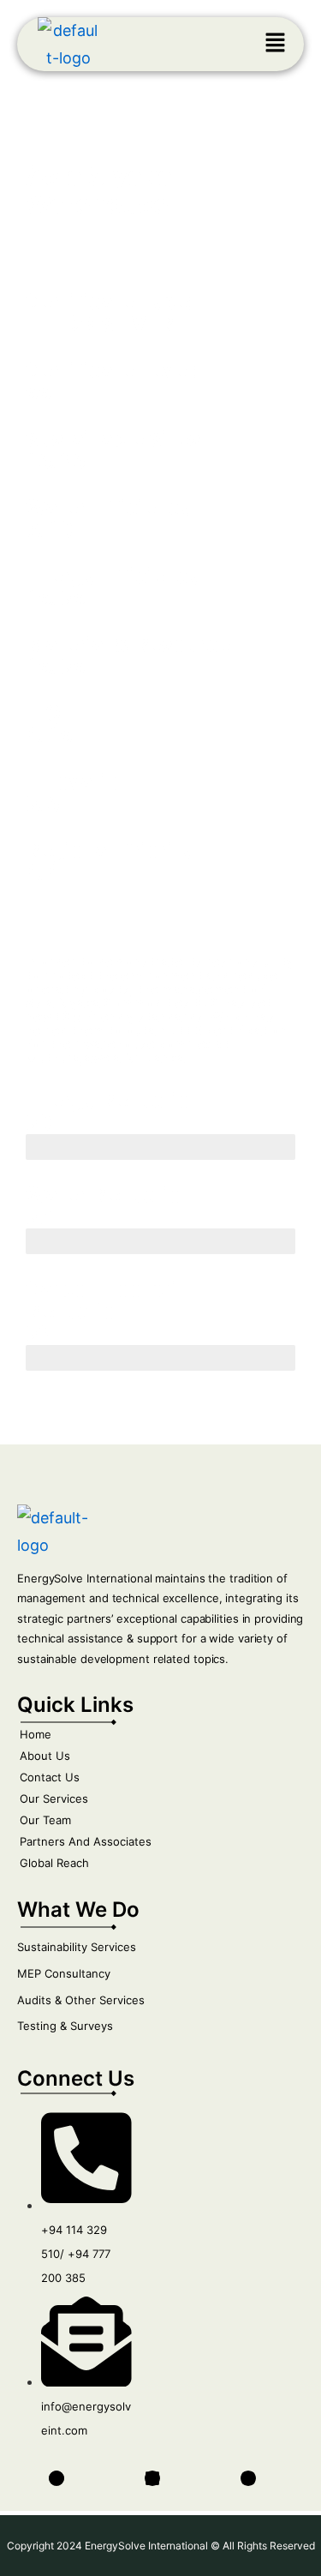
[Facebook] (56, 2478)
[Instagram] (248, 2478)
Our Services (54, 1798)
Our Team (45, 1820)
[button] (275, 44)
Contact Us (50, 1777)
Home (36, 1734)
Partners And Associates (86, 1841)
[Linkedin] (152, 2478)
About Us (45, 1756)
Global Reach (54, 1863)
